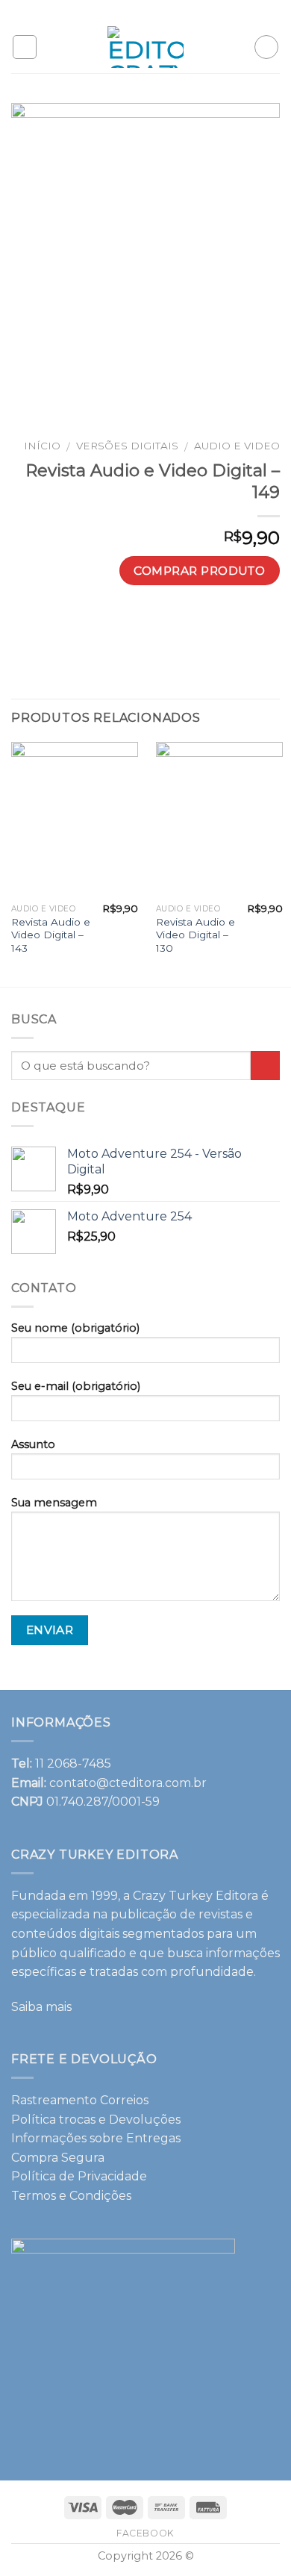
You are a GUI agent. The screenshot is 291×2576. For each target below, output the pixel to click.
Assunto (33, 1444)
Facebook (145, 2533)
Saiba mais (41, 2007)
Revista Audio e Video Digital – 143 (51, 935)
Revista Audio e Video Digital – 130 (195, 935)
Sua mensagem (54, 1503)
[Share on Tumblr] (267, 624)
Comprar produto (199, 570)
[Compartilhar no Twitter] (132, 624)
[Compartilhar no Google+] (214, 624)
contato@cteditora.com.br (128, 1783)
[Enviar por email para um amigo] (160, 624)
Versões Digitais (127, 446)
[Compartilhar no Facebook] (106, 624)
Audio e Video (237, 446)
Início (42, 446)
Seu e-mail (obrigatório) (76, 1386)
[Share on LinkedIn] (241, 624)
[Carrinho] (266, 47)
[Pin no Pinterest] (187, 624)
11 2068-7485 (73, 1763)
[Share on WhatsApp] (79, 624)
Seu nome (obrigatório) (75, 1328)
